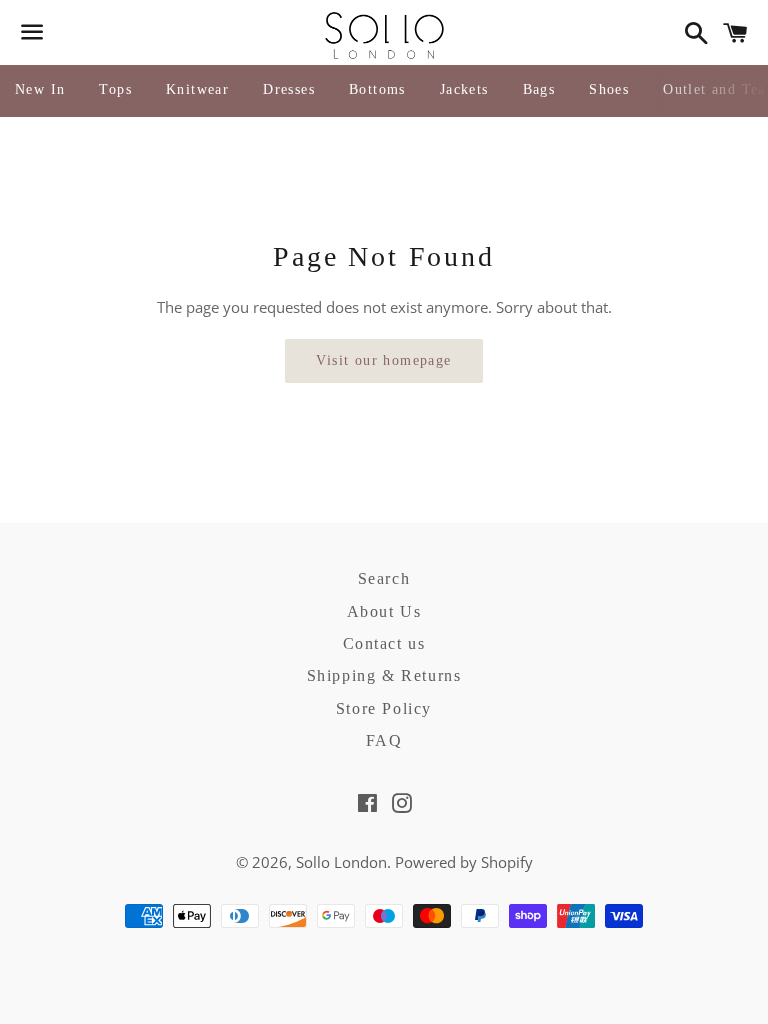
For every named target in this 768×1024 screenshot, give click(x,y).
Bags (539, 89)
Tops (115, 89)
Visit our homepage (383, 360)
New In (40, 89)
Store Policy (384, 708)
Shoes (609, 89)
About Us (384, 611)
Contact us (384, 643)
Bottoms (377, 89)
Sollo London (341, 862)
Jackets (464, 89)
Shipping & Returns (384, 675)
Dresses (289, 89)
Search (384, 578)
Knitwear (197, 89)
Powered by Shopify (464, 862)
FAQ (384, 740)
